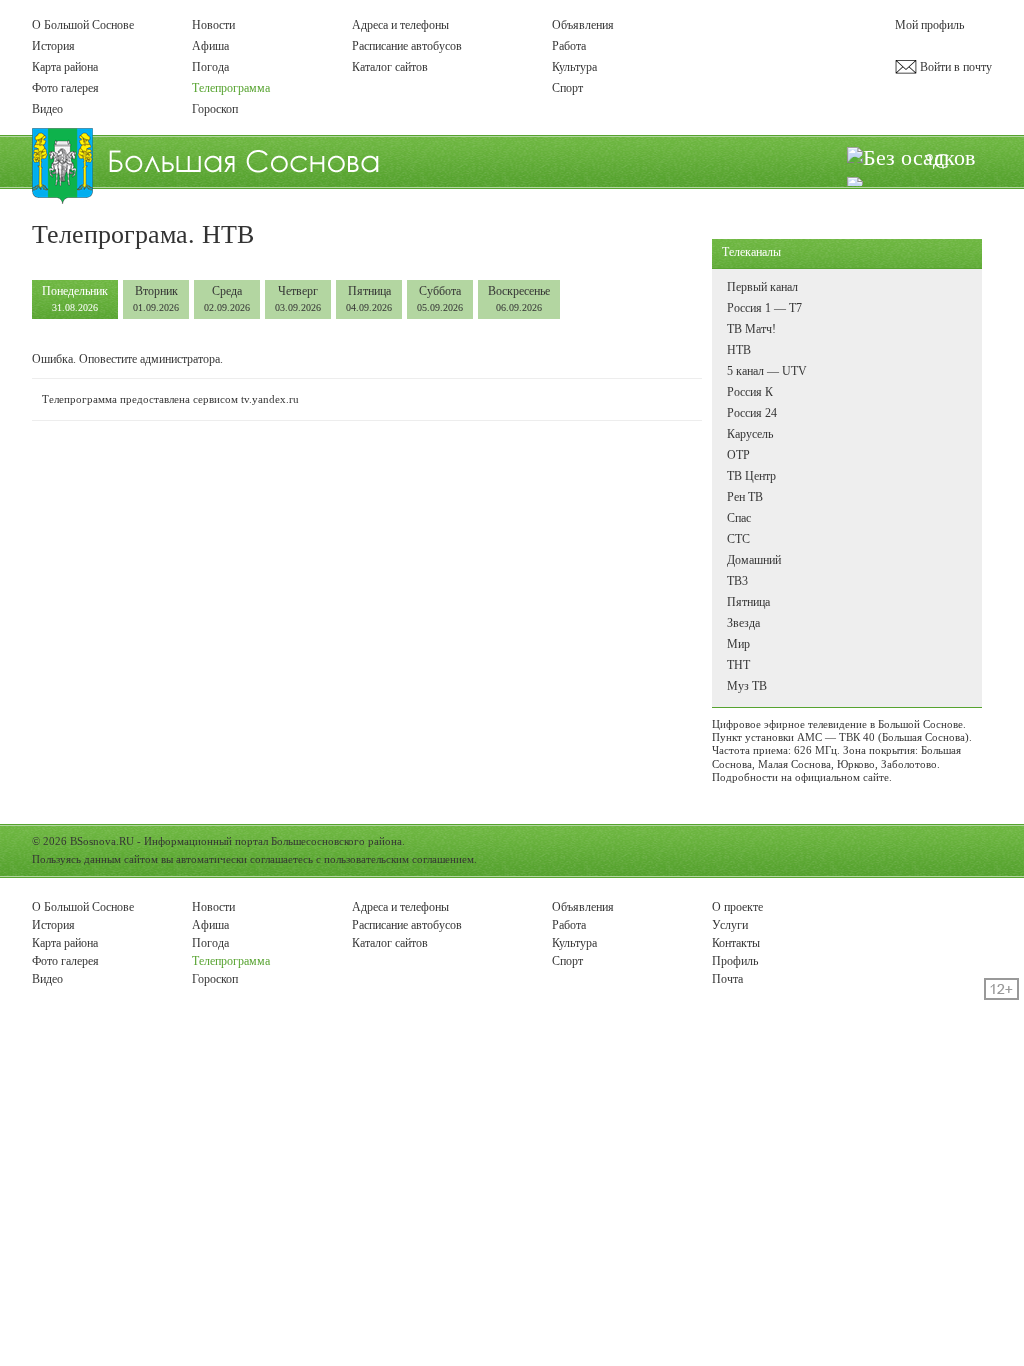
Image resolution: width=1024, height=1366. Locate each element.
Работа (569, 46)
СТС (738, 539)
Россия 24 (752, 413)
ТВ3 (737, 581)
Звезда (743, 623)
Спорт (567, 88)
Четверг (298, 298)
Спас (739, 518)
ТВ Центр (751, 476)
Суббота (440, 298)
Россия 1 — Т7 (764, 308)
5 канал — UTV (767, 371)
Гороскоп (215, 109)
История (53, 46)
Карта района (65, 67)
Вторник (156, 298)
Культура (574, 67)
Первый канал (762, 287)
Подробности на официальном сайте (800, 777)
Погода (210, 67)
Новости (213, 25)
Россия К (750, 392)
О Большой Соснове (83, 25)
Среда (227, 298)
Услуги (730, 925)
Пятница (369, 298)
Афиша (210, 46)
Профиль (735, 961)
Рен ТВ (745, 497)
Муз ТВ (747, 686)
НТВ (739, 350)
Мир (738, 644)
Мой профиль (929, 25)
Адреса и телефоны (400, 25)
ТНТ (738, 665)
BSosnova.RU (102, 841)
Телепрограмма (231, 88)
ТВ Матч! (751, 329)
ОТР (738, 455)
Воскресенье (519, 298)
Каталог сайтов (390, 67)
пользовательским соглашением (399, 859)
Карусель (750, 434)
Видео (47, 109)
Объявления (583, 25)
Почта (727, 979)
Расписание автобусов (407, 46)
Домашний (754, 560)
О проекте (737, 907)
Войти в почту (954, 67)
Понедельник (75, 298)
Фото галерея (65, 88)
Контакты (736, 943)
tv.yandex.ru (270, 399)
